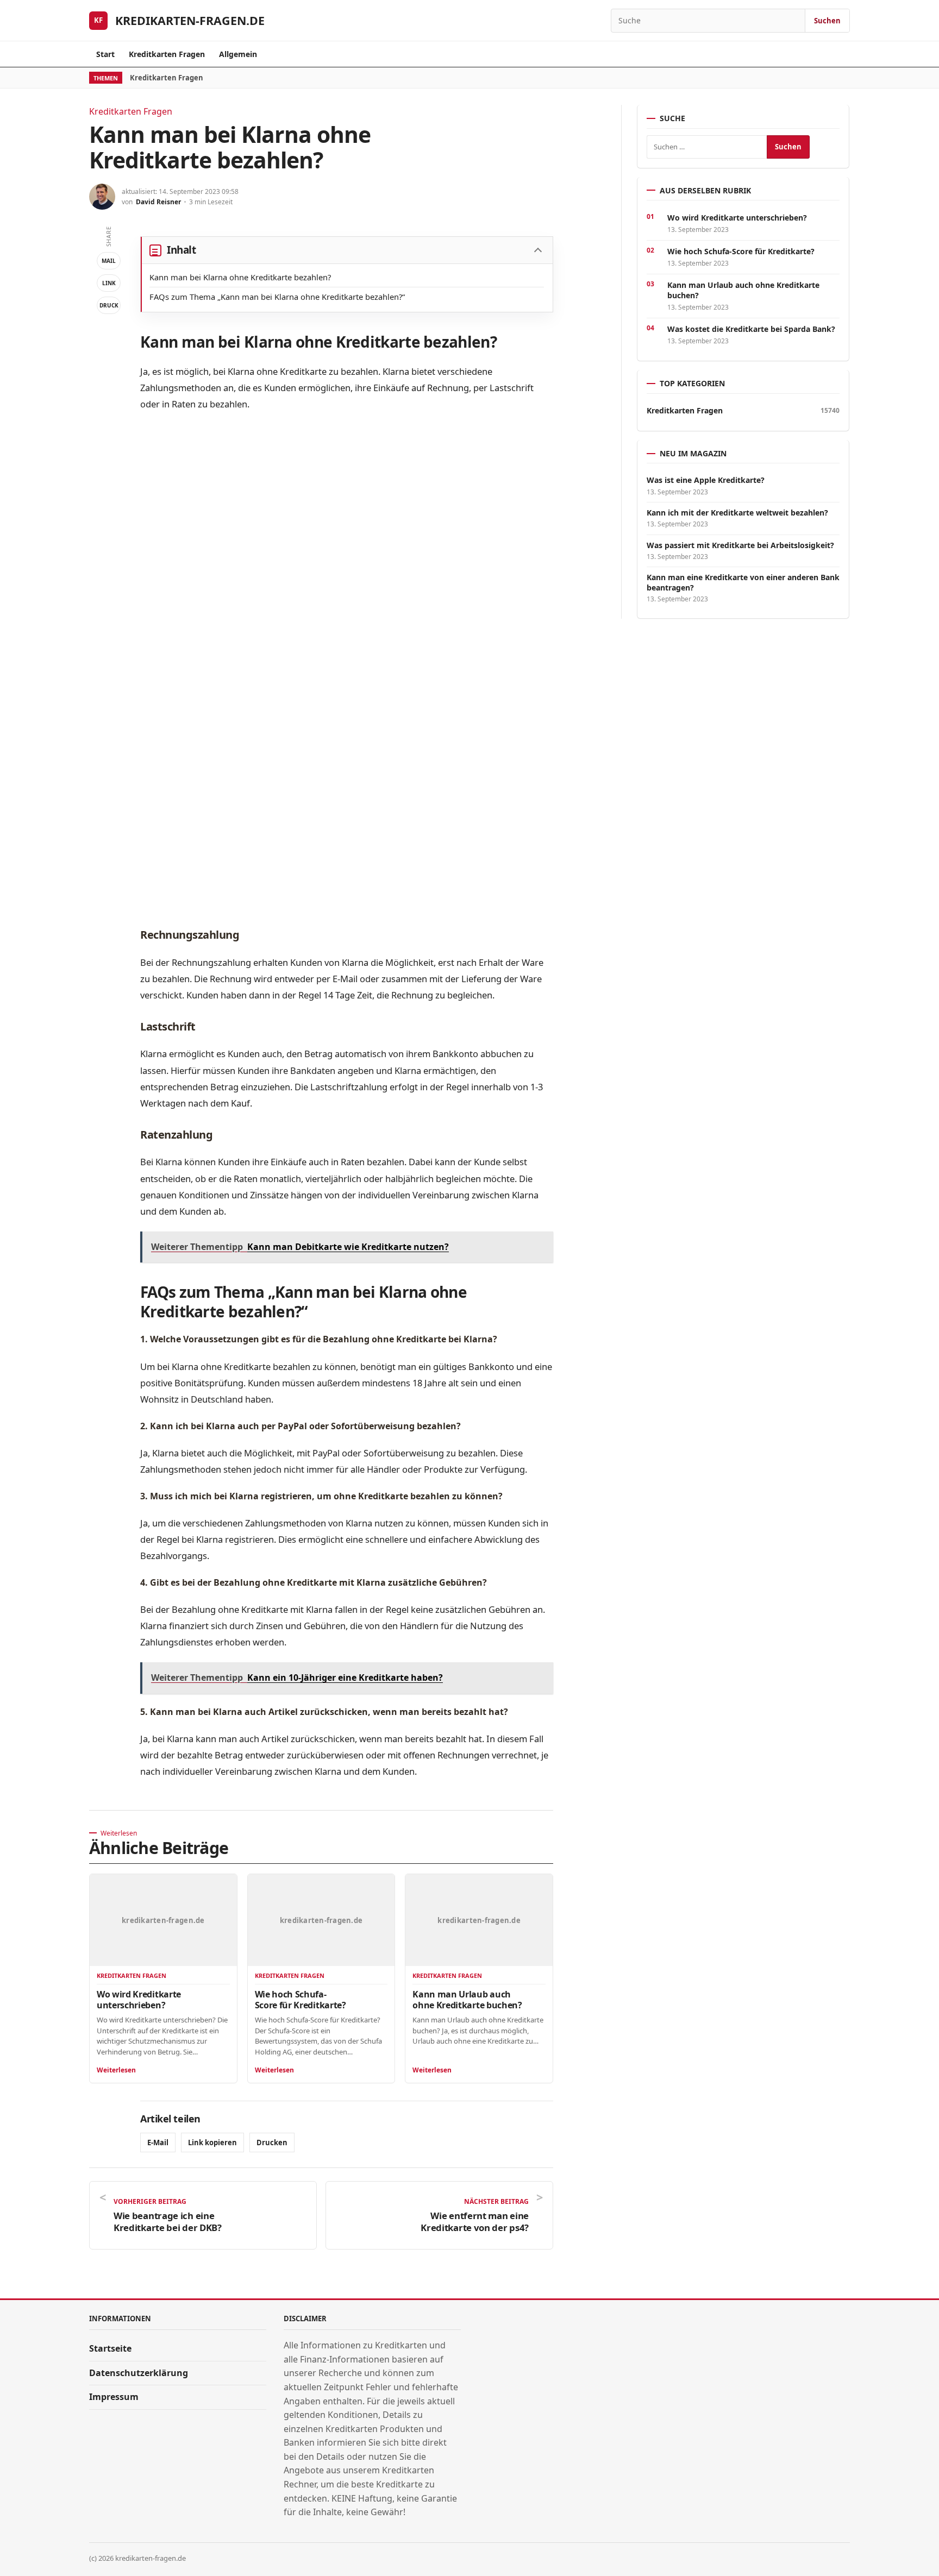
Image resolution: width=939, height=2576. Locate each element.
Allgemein (238, 54)
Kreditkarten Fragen (167, 54)
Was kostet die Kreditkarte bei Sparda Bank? (751, 329)
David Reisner (158, 202)
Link (109, 283)
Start (105, 54)
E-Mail (158, 2143)
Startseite (110, 2348)
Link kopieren (212, 2143)
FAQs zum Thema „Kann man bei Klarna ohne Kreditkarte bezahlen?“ (277, 297)
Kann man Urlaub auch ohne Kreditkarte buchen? (467, 2000)
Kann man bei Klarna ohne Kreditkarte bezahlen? (240, 277)
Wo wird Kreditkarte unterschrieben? (139, 2000)
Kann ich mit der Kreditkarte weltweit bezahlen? (737, 513)
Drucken (272, 2143)
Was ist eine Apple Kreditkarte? (706, 480)
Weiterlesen (116, 2070)
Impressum (114, 2397)
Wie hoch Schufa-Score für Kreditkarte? (301, 2000)
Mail (109, 261)
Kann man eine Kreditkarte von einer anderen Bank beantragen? (743, 582)
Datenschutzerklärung (139, 2373)
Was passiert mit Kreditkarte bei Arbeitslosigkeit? (740, 545)
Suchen (827, 21)
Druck (109, 305)
